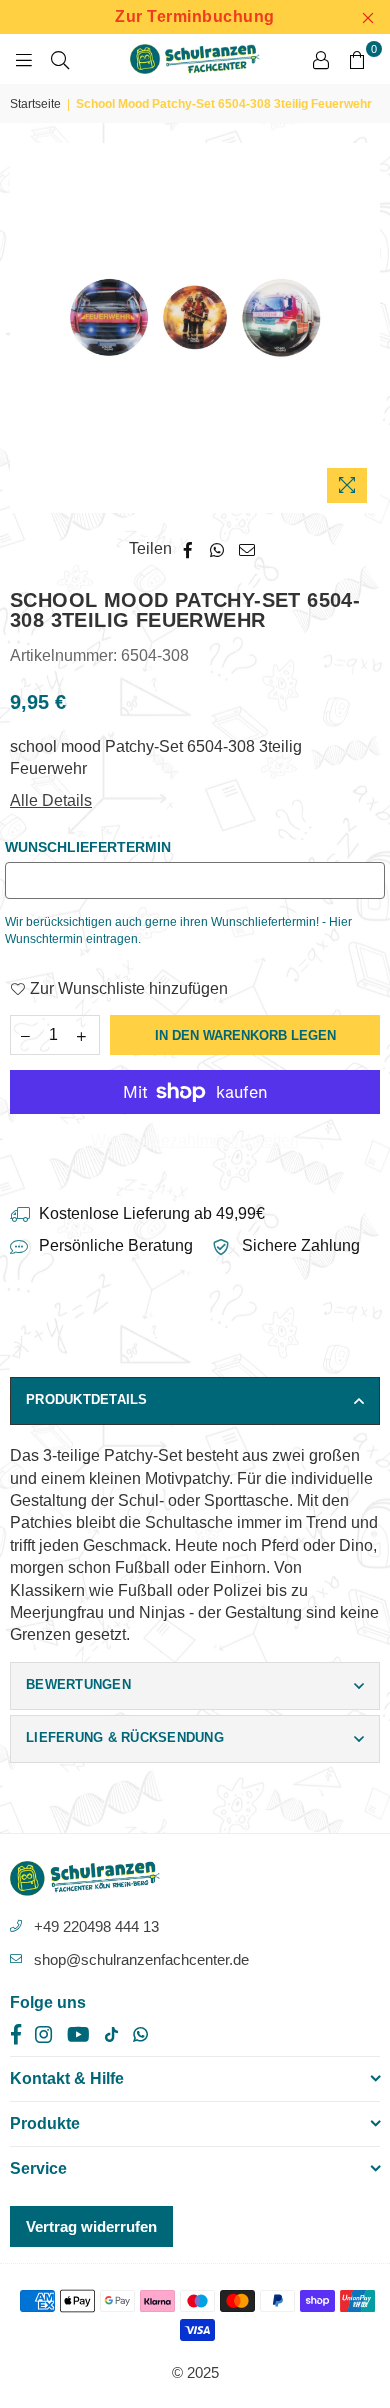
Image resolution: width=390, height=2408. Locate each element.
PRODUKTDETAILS (87, 1399)
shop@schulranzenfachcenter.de (141, 1959)
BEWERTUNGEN (78, 1684)
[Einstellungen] (321, 59)
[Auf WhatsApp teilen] (217, 549)
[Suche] (60, 59)
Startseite (35, 104)
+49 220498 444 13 (96, 1926)
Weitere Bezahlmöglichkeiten (195, 1140)
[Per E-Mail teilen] (247, 549)
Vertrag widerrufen (91, 2226)
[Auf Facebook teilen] (188, 549)
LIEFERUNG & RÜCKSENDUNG (125, 1737)
